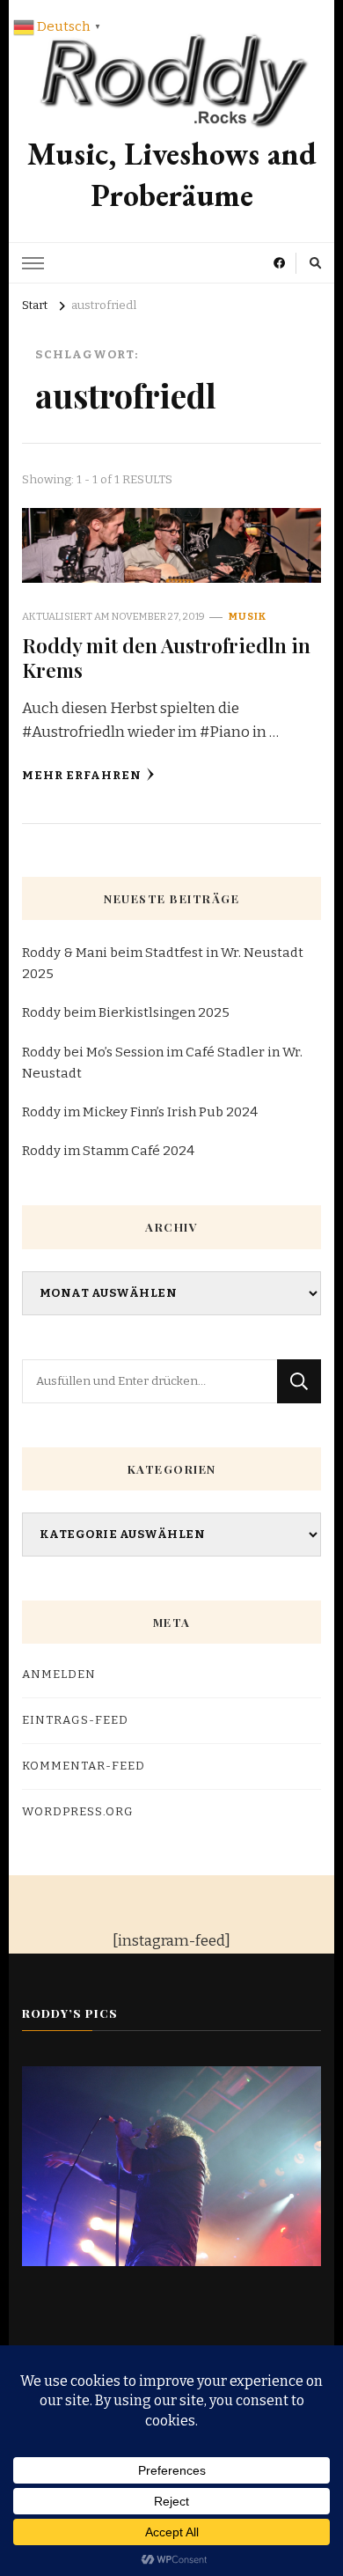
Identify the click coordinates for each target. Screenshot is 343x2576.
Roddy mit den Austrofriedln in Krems (166, 657)
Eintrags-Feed (75, 1720)
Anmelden (59, 1674)
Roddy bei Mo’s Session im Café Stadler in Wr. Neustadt (162, 1063)
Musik (248, 616)
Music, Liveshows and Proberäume (172, 174)
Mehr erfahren (82, 776)
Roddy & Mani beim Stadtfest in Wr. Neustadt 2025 (163, 963)
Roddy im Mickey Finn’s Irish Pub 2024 (140, 1112)
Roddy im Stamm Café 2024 (108, 1151)
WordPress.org (78, 1812)
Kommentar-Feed (84, 1766)
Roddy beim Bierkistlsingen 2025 (126, 1012)
